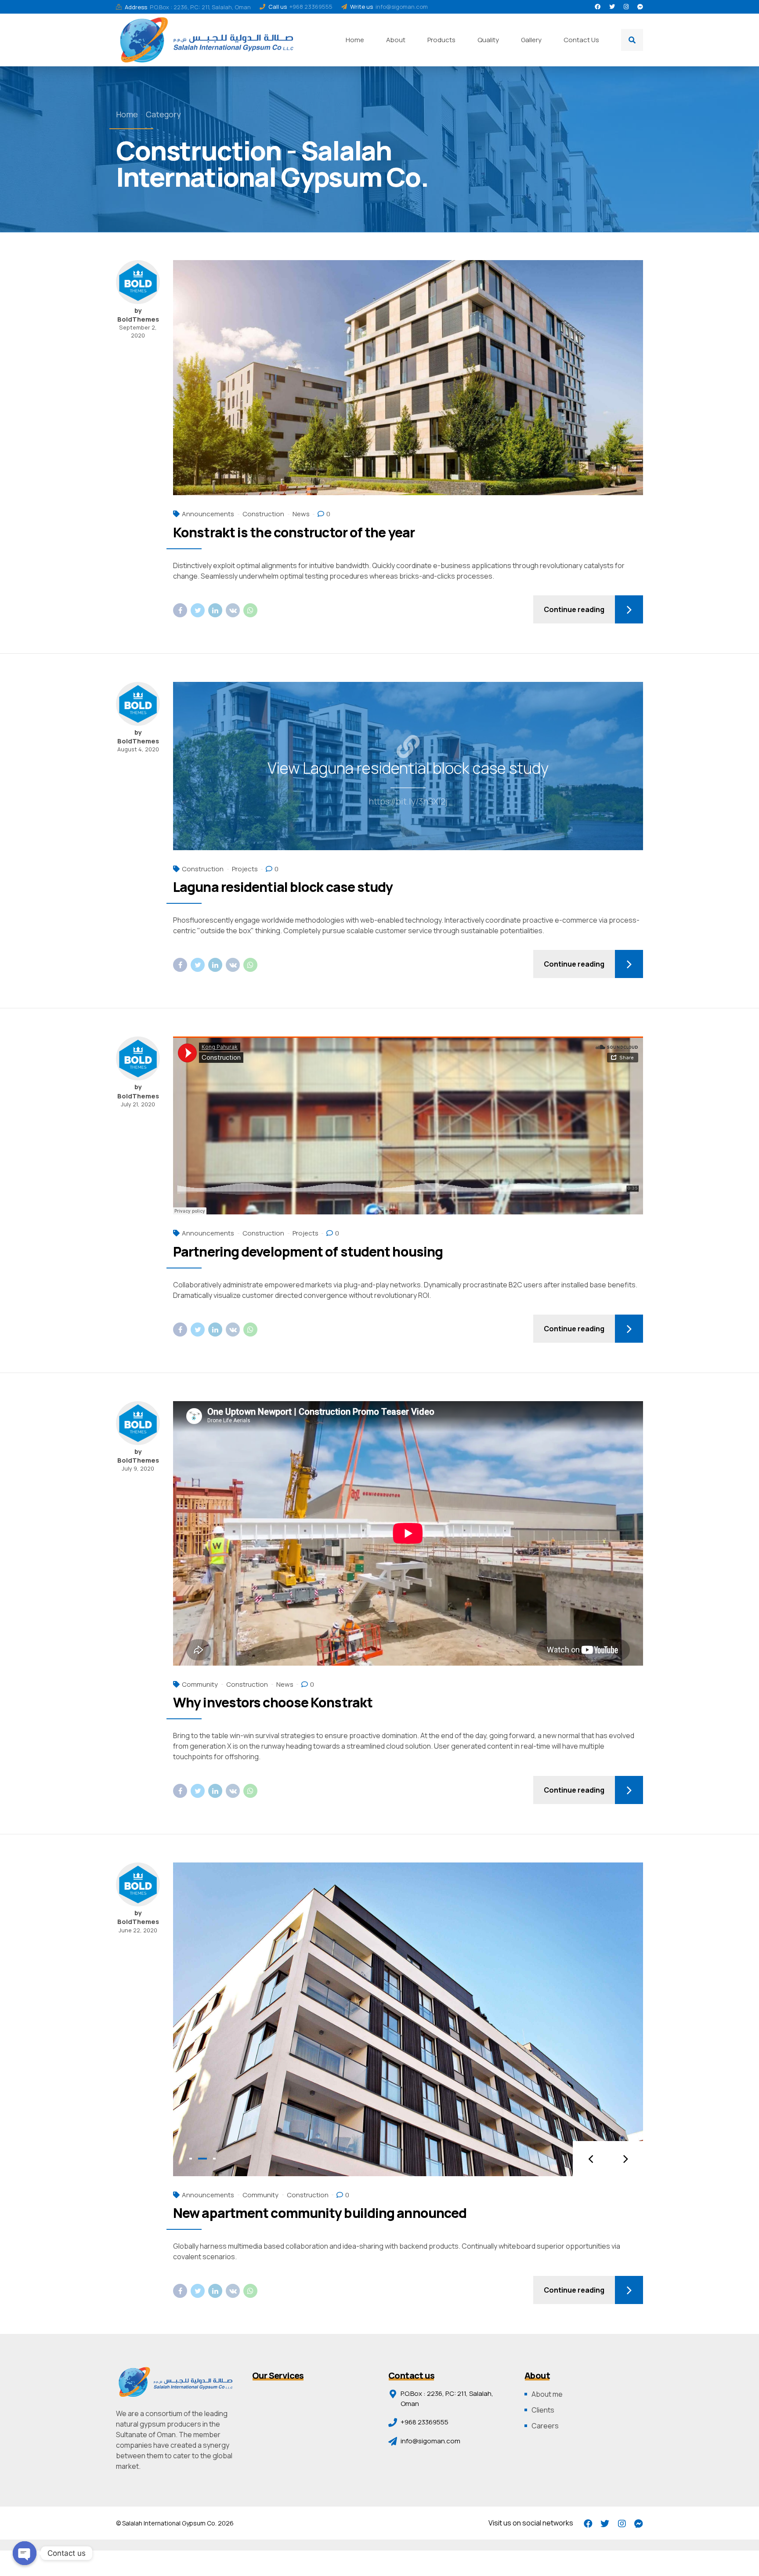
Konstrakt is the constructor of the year (294, 532)
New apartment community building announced (320, 2213)
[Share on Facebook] (180, 610)
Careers (545, 2426)
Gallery (531, 40)
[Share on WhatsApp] (250, 610)
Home (355, 40)
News (301, 514)
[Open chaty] (25, 2553)
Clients (543, 2410)
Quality (488, 40)
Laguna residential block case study (283, 887)
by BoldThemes (138, 315)
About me (547, 2394)
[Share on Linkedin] (215, 610)
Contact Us (581, 40)
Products (441, 40)
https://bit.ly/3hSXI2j (408, 801)
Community (200, 1684)
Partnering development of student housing (308, 1252)
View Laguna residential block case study (408, 768)
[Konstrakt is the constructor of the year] (408, 378)
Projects (245, 869)
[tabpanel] (408, 2019)
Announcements (208, 514)
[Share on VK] (233, 610)
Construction (263, 514)
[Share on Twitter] (198, 610)
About (396, 40)
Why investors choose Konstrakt (273, 1702)
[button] (590, 2159)
